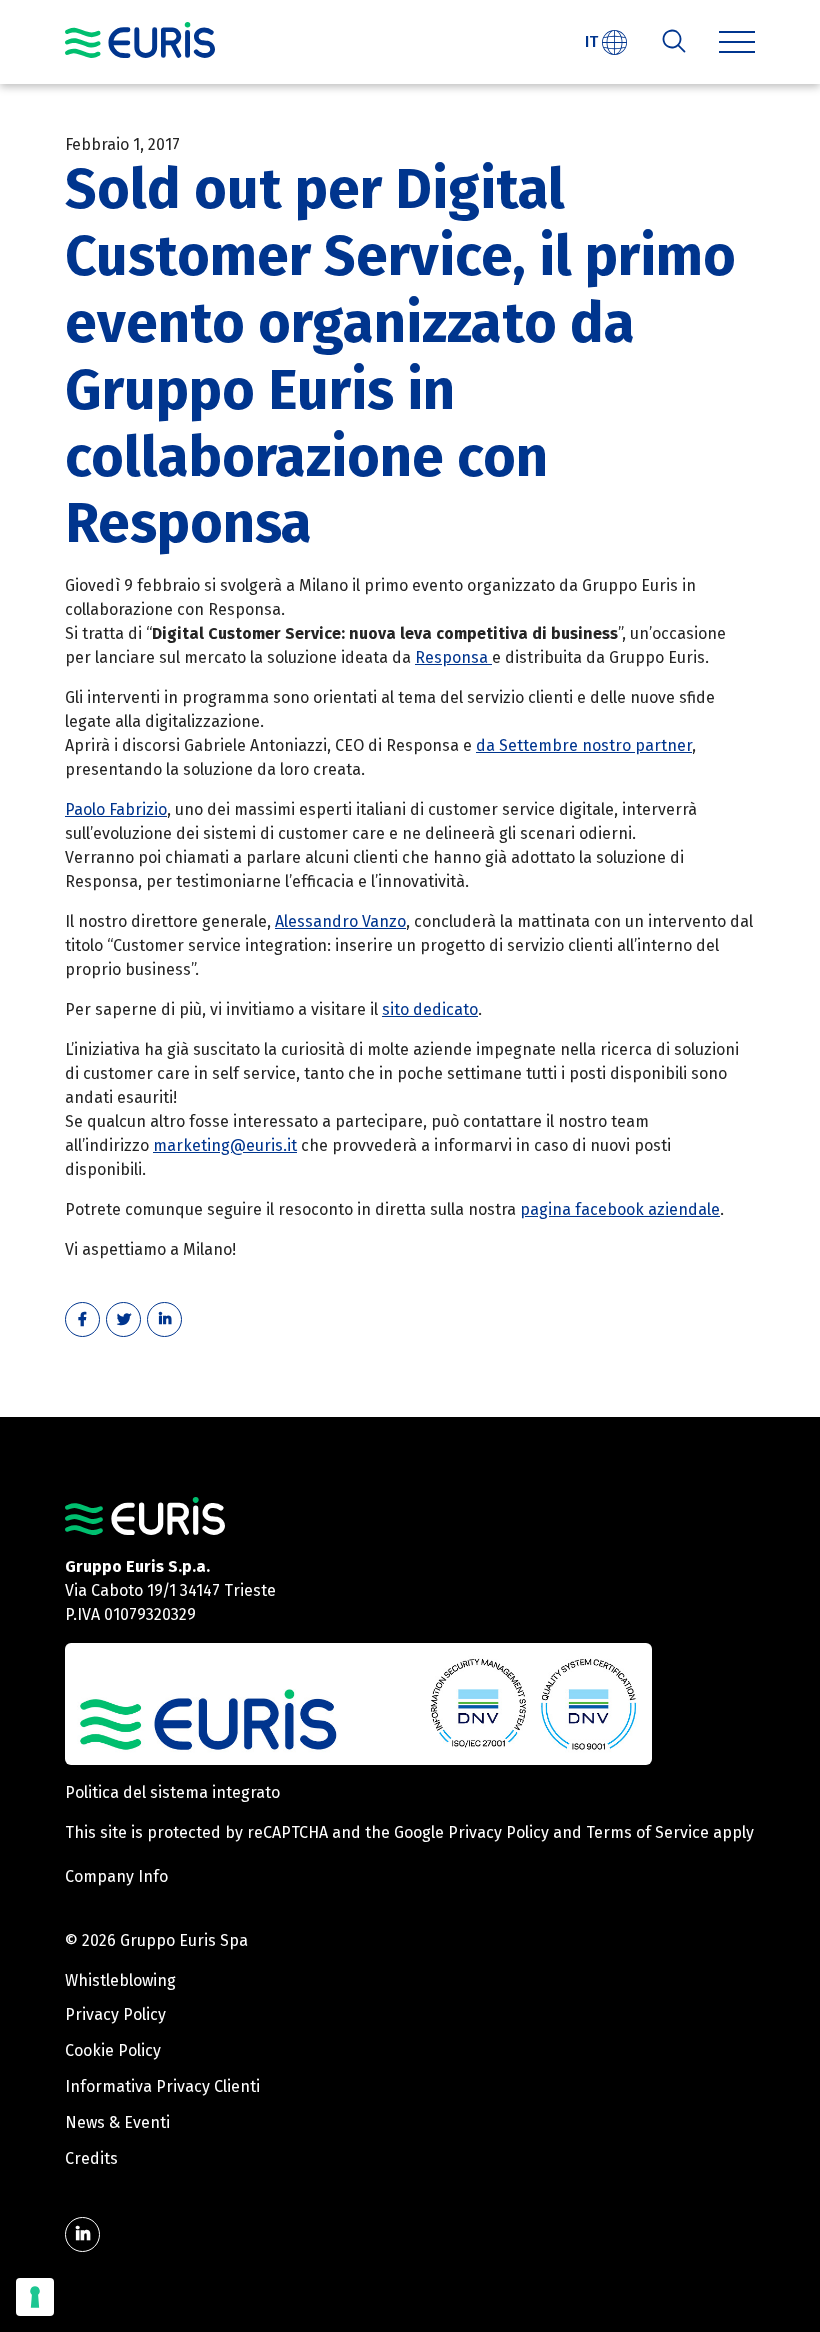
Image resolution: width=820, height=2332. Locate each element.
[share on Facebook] (82, 1319)
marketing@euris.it (225, 1145)
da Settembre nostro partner (584, 745)
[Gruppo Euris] (145, 1515)
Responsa (453, 657)
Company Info (116, 1876)
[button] (737, 42)
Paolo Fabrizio (116, 809)
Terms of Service (647, 1832)
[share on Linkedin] (164, 1319)
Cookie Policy (113, 2050)
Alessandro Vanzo (340, 921)
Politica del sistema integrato (172, 1792)
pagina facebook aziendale (620, 1209)
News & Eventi (117, 2122)
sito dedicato (430, 1009)
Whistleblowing (120, 1980)
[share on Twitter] (123, 1319)
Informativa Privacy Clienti (162, 2086)
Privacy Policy (498, 1832)
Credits (91, 2158)
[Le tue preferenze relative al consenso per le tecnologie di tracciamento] (35, 2297)
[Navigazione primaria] (140, 40)
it (593, 41)
